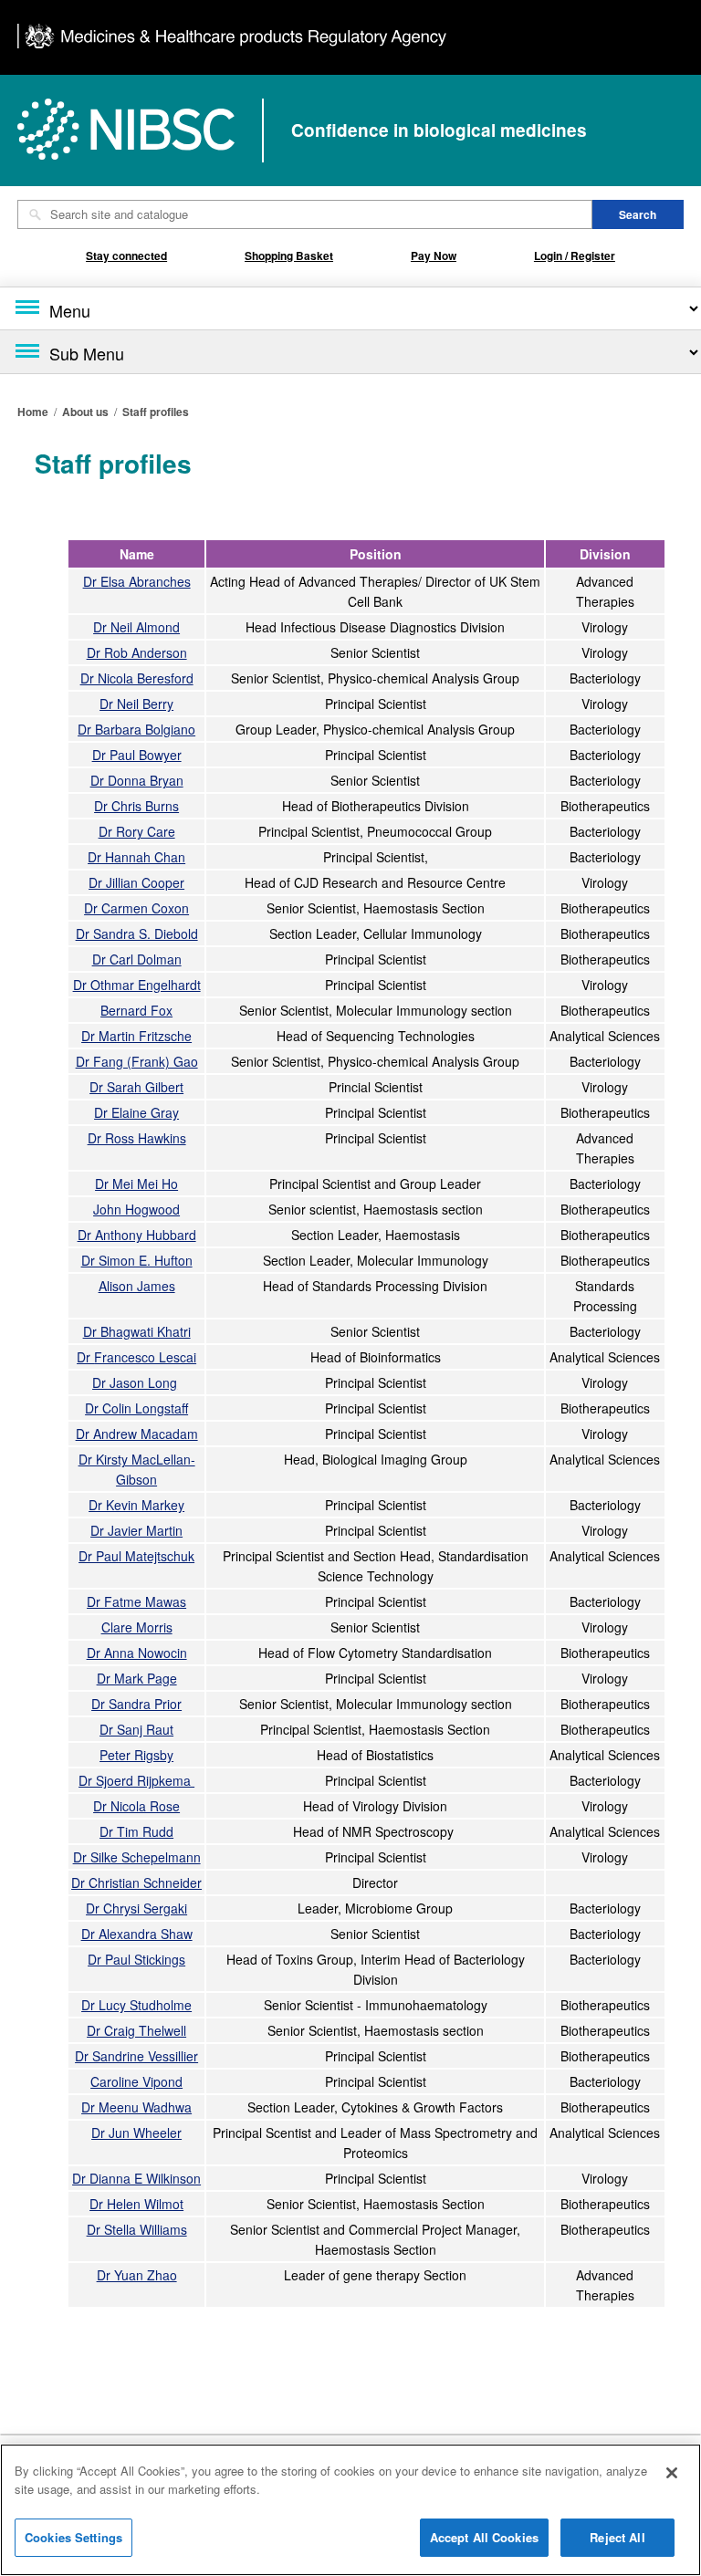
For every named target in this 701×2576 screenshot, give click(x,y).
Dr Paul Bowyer (137, 755)
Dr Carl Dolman (137, 959)
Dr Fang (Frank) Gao (137, 1061)
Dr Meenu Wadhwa (136, 2107)
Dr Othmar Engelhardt (137, 985)
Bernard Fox (136, 1010)
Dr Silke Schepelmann (137, 1857)
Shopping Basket (289, 256)
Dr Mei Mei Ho (136, 1184)
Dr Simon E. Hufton (137, 1260)
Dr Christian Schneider (136, 1882)
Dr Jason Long (135, 1382)
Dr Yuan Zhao (137, 2275)
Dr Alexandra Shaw (137, 1934)
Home (33, 412)
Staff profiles (156, 412)
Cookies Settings (73, 2537)
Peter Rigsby (136, 1755)
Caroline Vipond (136, 2081)
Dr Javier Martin (136, 1530)
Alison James (137, 1286)
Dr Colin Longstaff (136, 1408)
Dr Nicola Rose (136, 1806)
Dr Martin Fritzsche (136, 1036)
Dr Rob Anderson (137, 652)
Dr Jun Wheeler (136, 2133)
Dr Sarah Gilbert (136, 1087)
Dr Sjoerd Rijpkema (136, 1780)
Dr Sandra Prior (136, 1704)
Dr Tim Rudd (136, 1831)
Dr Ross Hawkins (137, 1138)
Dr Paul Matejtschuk (136, 1556)
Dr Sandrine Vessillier (136, 2056)
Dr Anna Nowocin (137, 1653)
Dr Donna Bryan (137, 780)
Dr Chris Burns (136, 806)
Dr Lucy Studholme (136, 2005)
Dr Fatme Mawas (136, 1601)
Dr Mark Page (137, 1678)
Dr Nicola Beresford (137, 678)
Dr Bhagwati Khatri (137, 1331)
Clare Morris (137, 1627)
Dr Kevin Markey (136, 1505)
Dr (136, 1357)
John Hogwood (136, 1209)
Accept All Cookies (484, 2537)
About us (85, 412)
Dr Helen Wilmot (136, 2204)
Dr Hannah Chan (136, 857)
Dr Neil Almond (136, 627)
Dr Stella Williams (137, 2229)
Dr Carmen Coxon (136, 908)
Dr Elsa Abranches (137, 581)
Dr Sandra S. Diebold (137, 933)
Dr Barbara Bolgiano (136, 729)
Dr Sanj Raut (136, 1729)
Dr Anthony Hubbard (137, 1235)
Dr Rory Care (137, 831)
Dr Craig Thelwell (136, 2030)
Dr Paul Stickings (136, 1959)
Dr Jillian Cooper (136, 882)
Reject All (617, 2537)
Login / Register (575, 256)
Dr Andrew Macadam (137, 1434)
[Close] (672, 2473)
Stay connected (126, 256)
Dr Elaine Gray (136, 1112)
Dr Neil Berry (136, 704)
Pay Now (434, 256)
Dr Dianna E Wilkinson (136, 2178)
